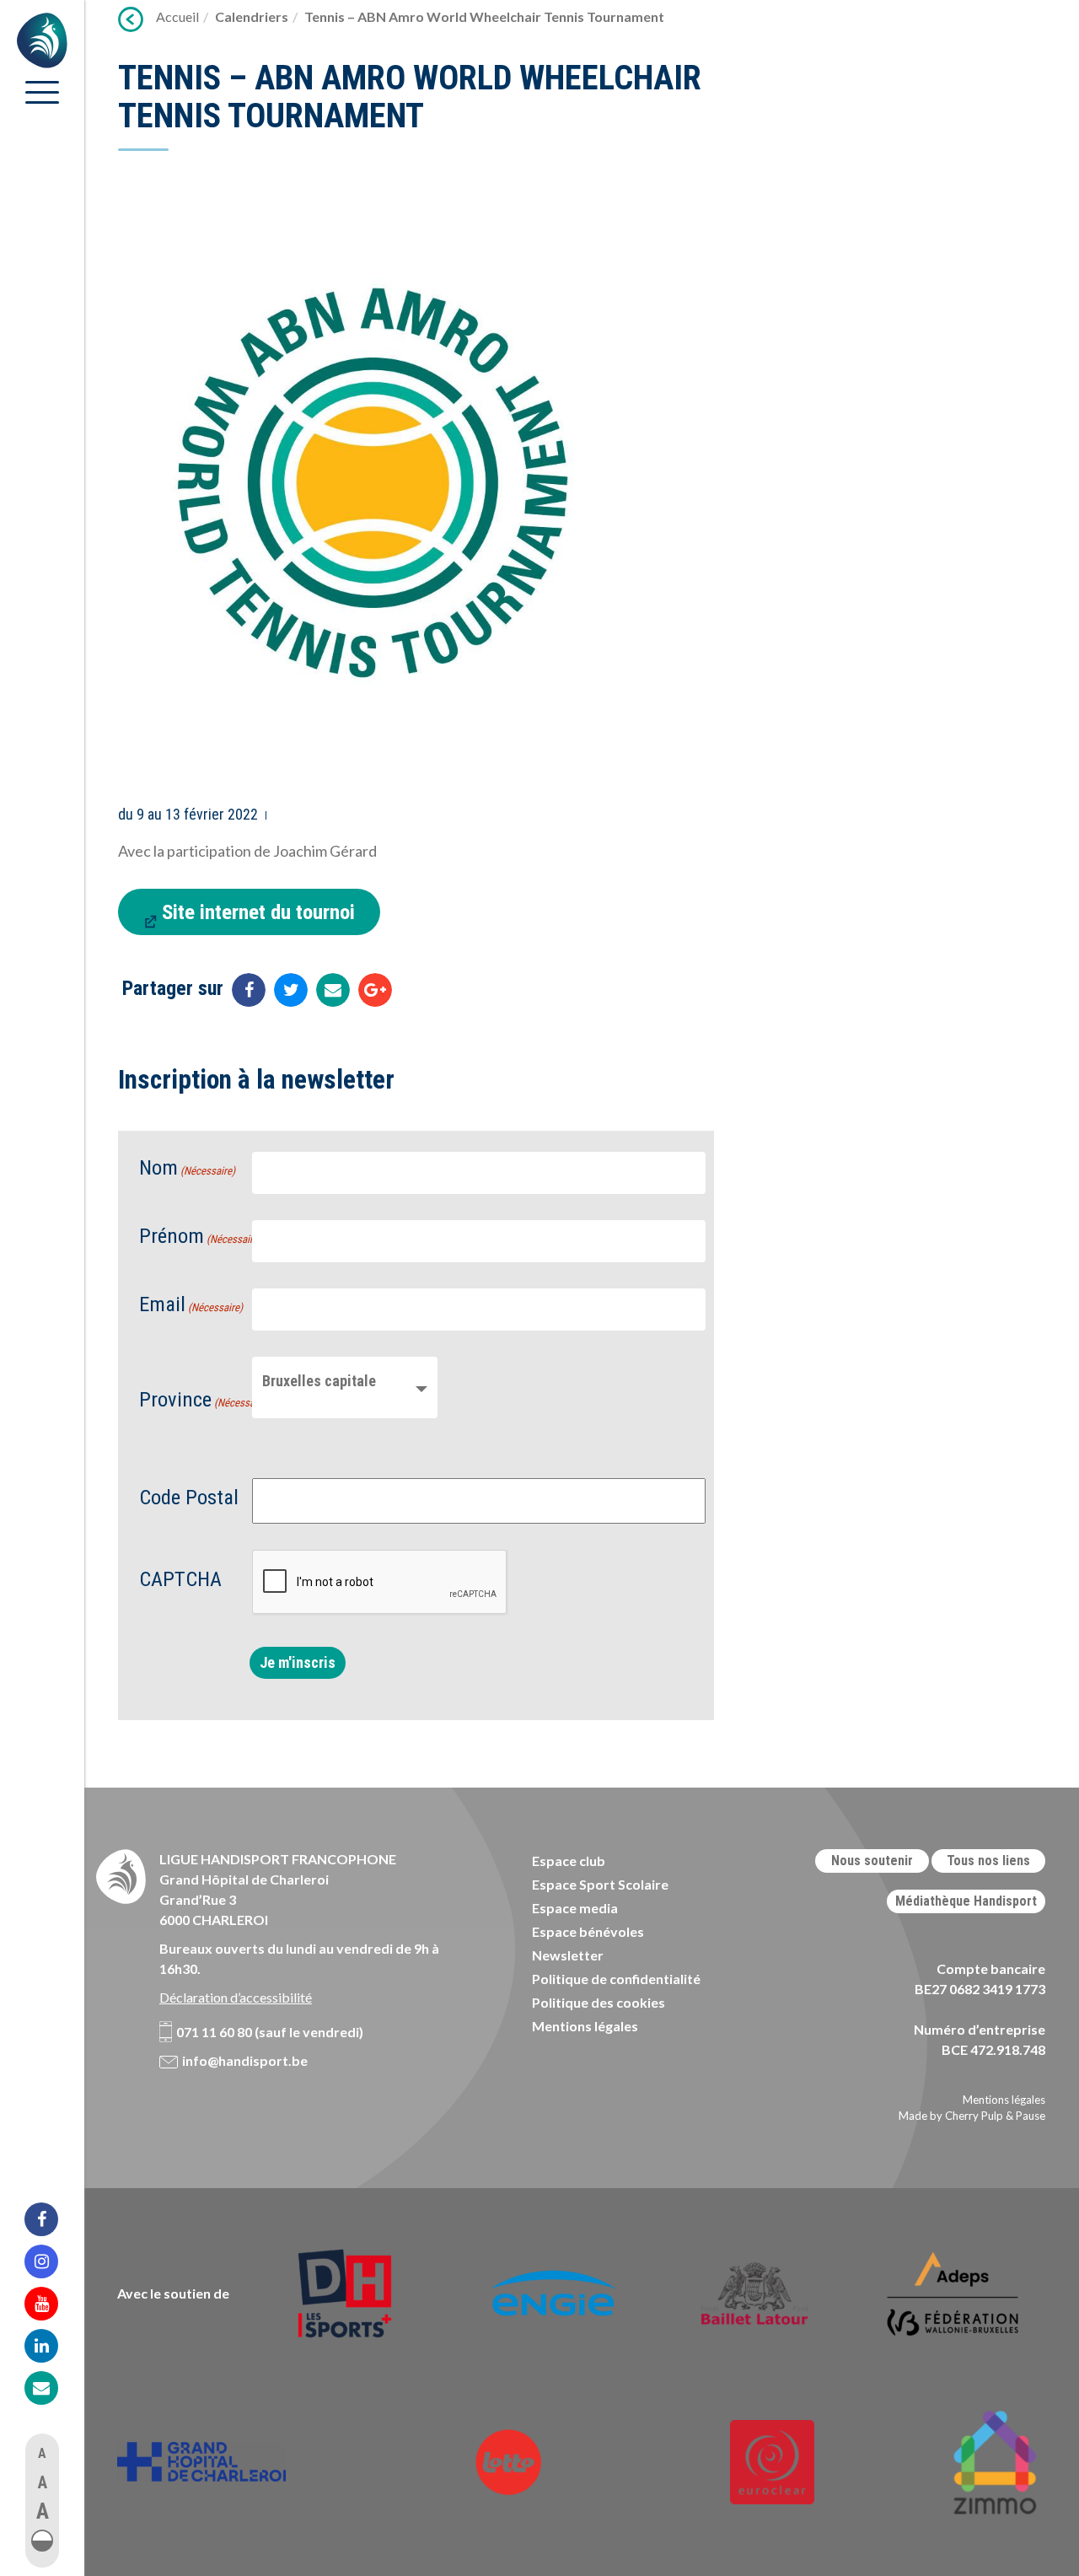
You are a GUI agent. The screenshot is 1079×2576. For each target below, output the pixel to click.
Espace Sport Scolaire (600, 1884)
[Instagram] (52, 2261)
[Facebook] (52, 2219)
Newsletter (568, 1955)
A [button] (42, 2453)
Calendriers (252, 16)
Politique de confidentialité (616, 1979)
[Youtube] (52, 2304)
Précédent (131, 19)
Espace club (569, 1861)
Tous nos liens (988, 1861)
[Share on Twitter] (291, 990)
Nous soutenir (872, 1861)
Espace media (575, 1908)
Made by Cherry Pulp (951, 2116)
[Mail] (52, 2388)
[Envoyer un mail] (333, 990)
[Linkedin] (52, 2346)
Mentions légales (585, 2026)
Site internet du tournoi (258, 912)
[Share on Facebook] (249, 990)
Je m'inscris (298, 1662)
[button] (42, 2541)
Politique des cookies (599, 2002)
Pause (1031, 2116)
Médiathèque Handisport (966, 1901)
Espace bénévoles (588, 1931)
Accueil (177, 16)
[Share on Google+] (375, 990)
